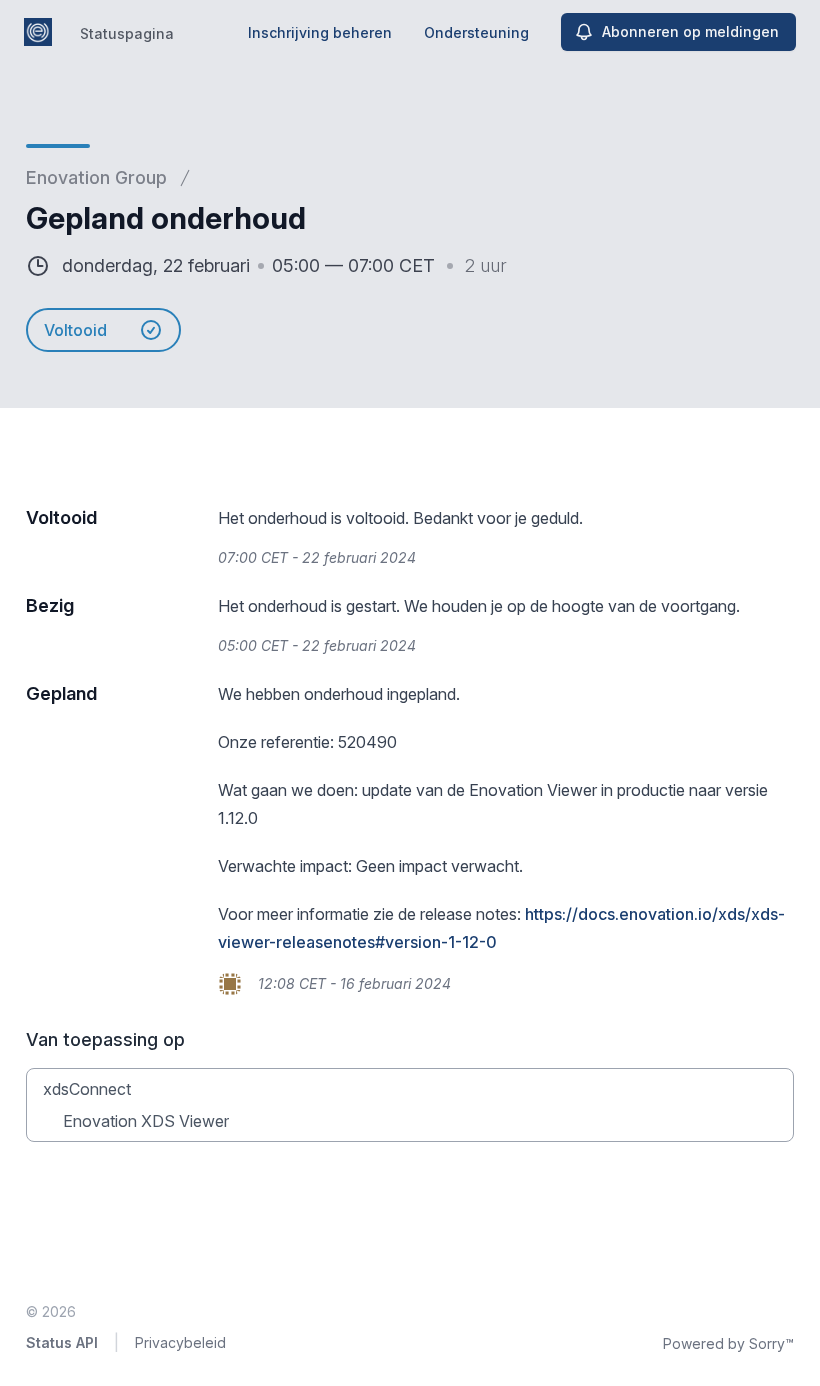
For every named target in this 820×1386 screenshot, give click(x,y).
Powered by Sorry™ (728, 1343)
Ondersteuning (476, 32)
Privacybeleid (180, 1342)
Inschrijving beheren (320, 32)
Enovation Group (96, 177)
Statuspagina (127, 33)
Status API (62, 1342)
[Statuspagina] (38, 32)
